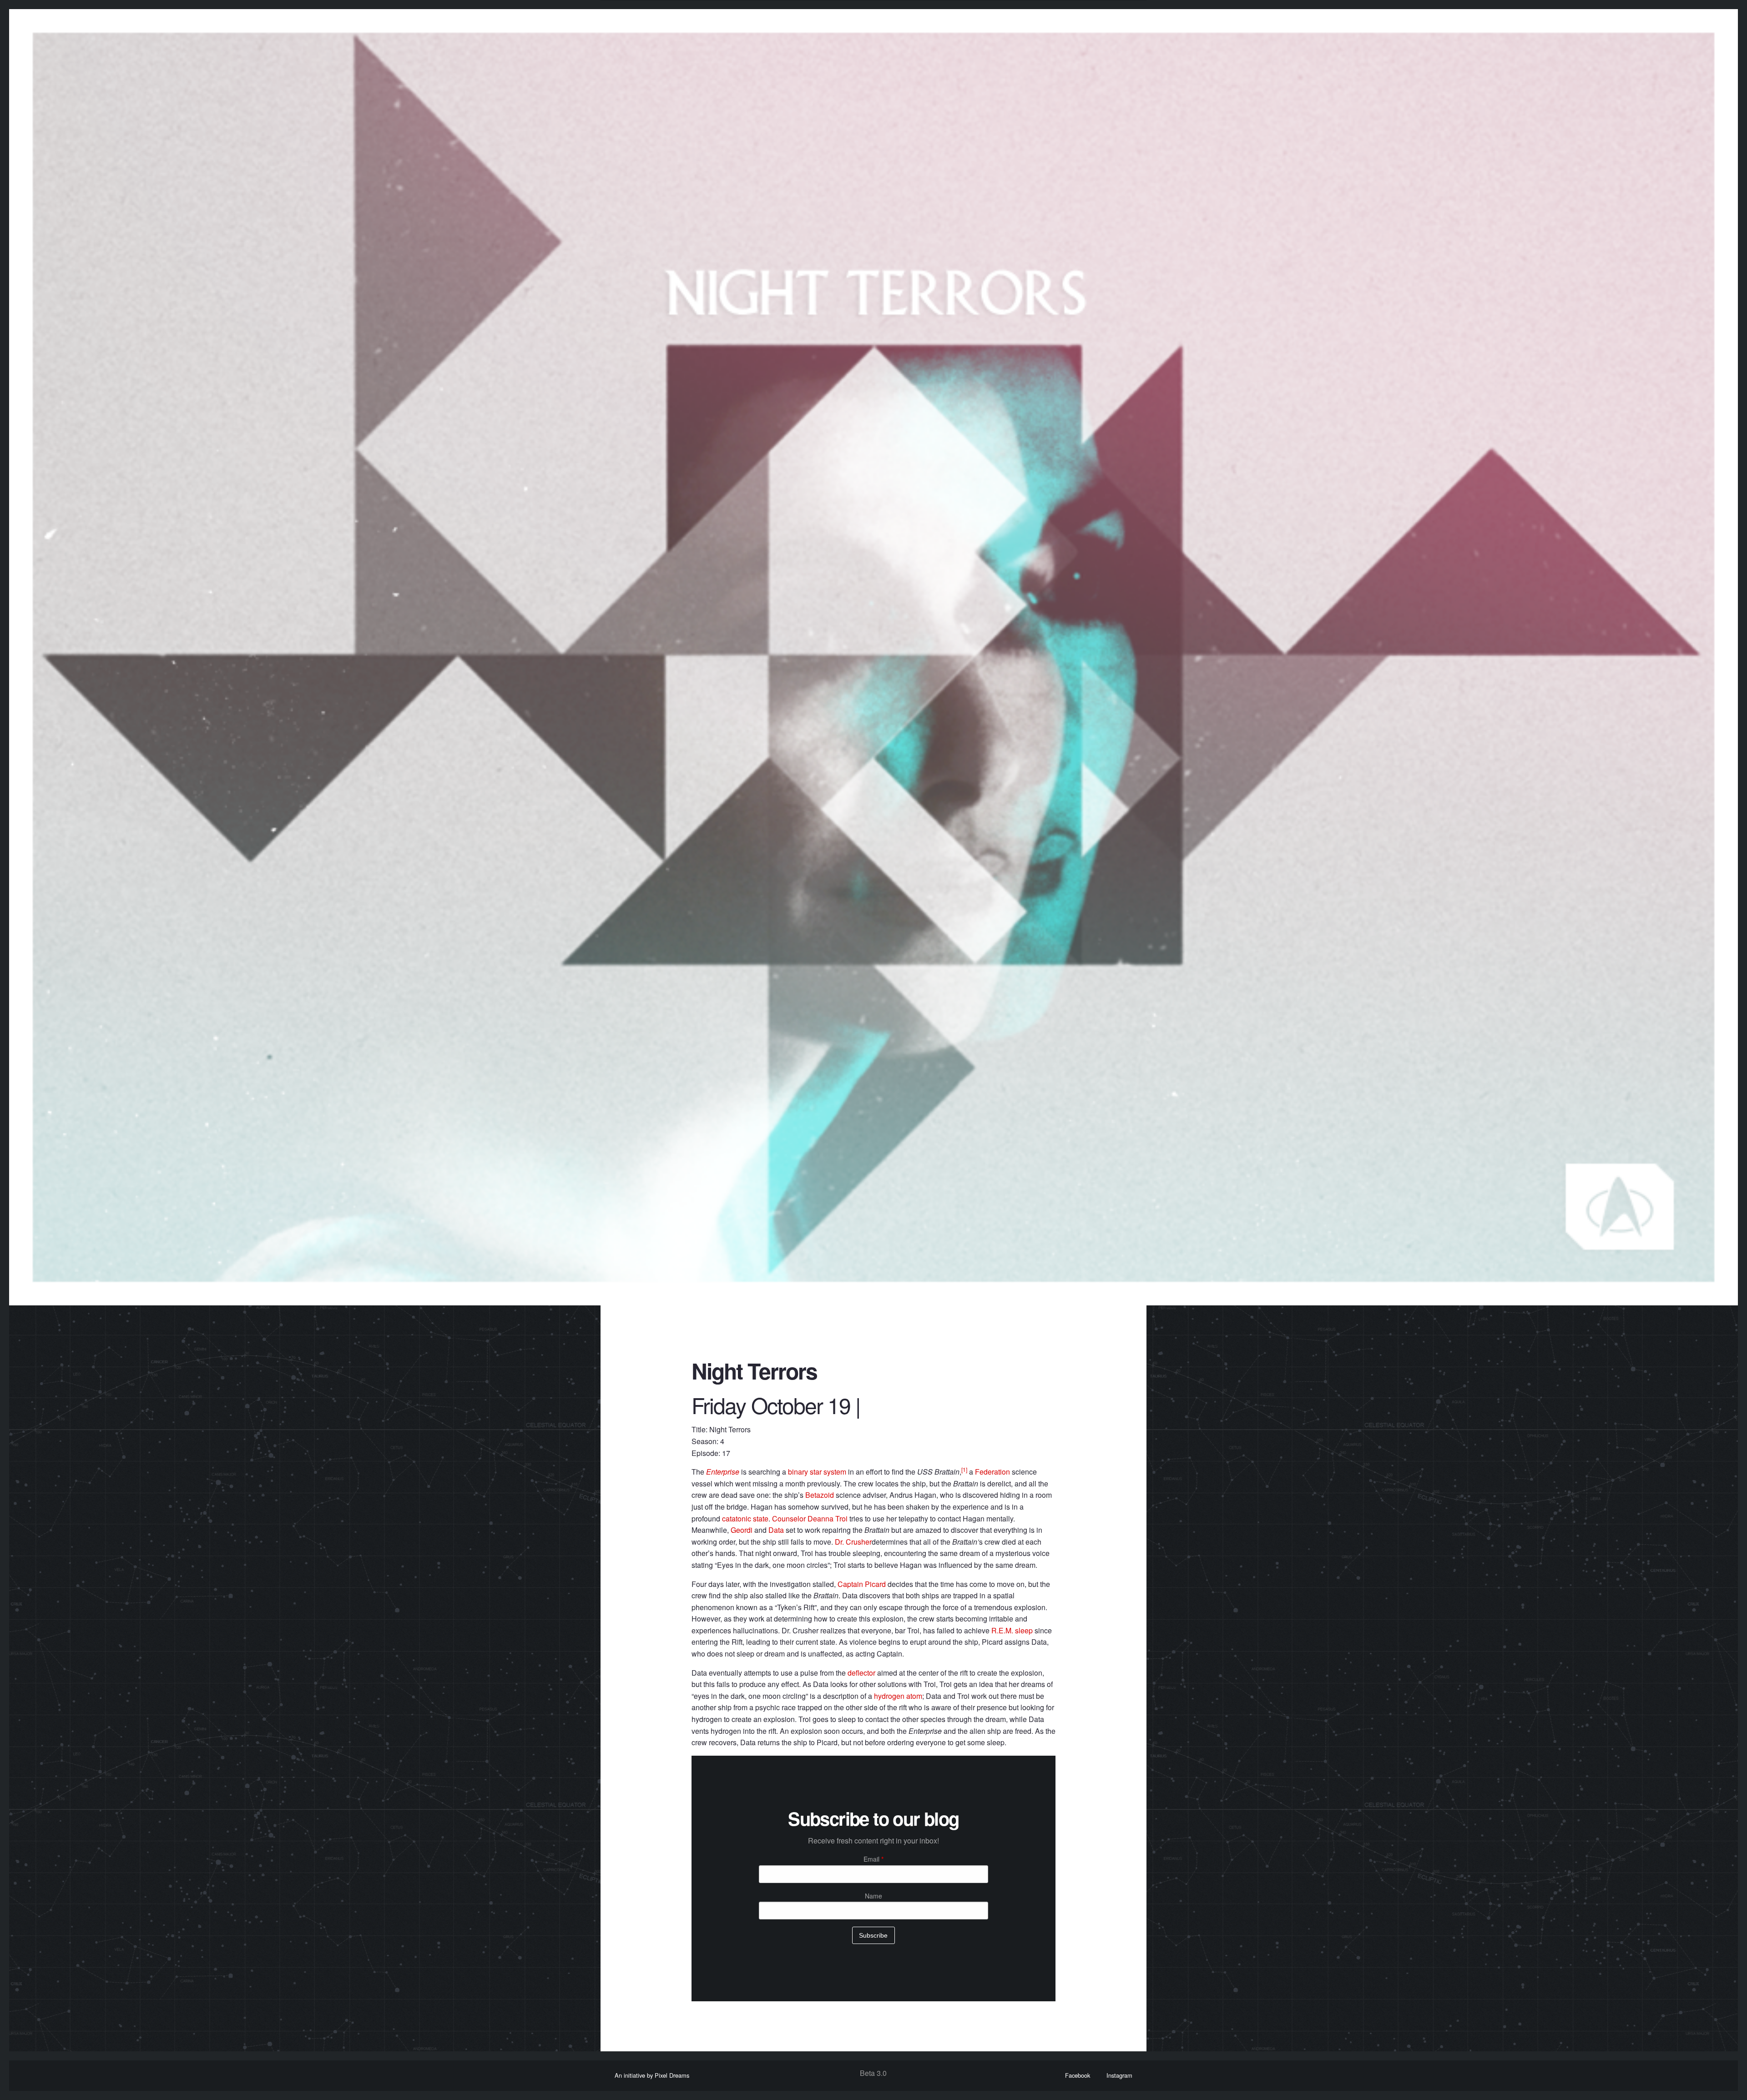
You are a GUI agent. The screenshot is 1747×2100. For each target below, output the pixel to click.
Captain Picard (862, 1584)
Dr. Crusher (853, 1542)
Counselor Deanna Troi (810, 1518)
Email (873, 1859)
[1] (964, 1469)
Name (873, 1896)
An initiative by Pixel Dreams (652, 2075)
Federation (992, 1472)
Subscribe (873, 1935)
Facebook (1078, 2075)
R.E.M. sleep (1012, 1630)
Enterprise (723, 1472)
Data (776, 1530)
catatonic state (745, 1518)
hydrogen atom (898, 1696)
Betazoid (820, 1495)
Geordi (742, 1530)
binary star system (817, 1472)
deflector (861, 1673)
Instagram (1119, 2075)
